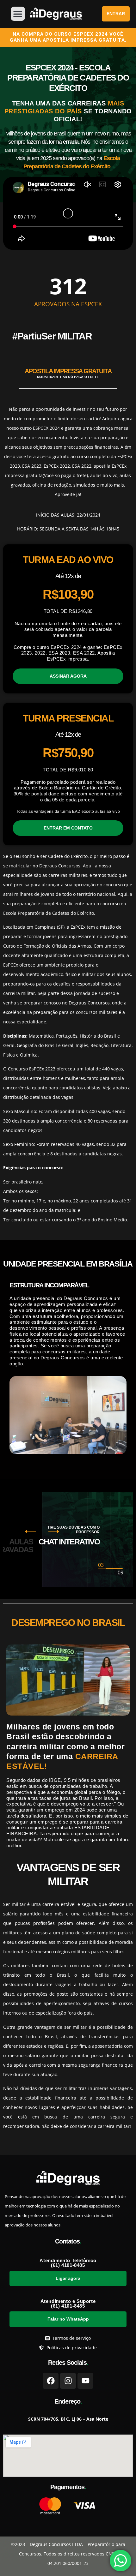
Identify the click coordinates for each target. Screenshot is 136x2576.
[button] (18, 14)
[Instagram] (68, 2381)
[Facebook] (51, 2381)
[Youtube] (85, 2381)
